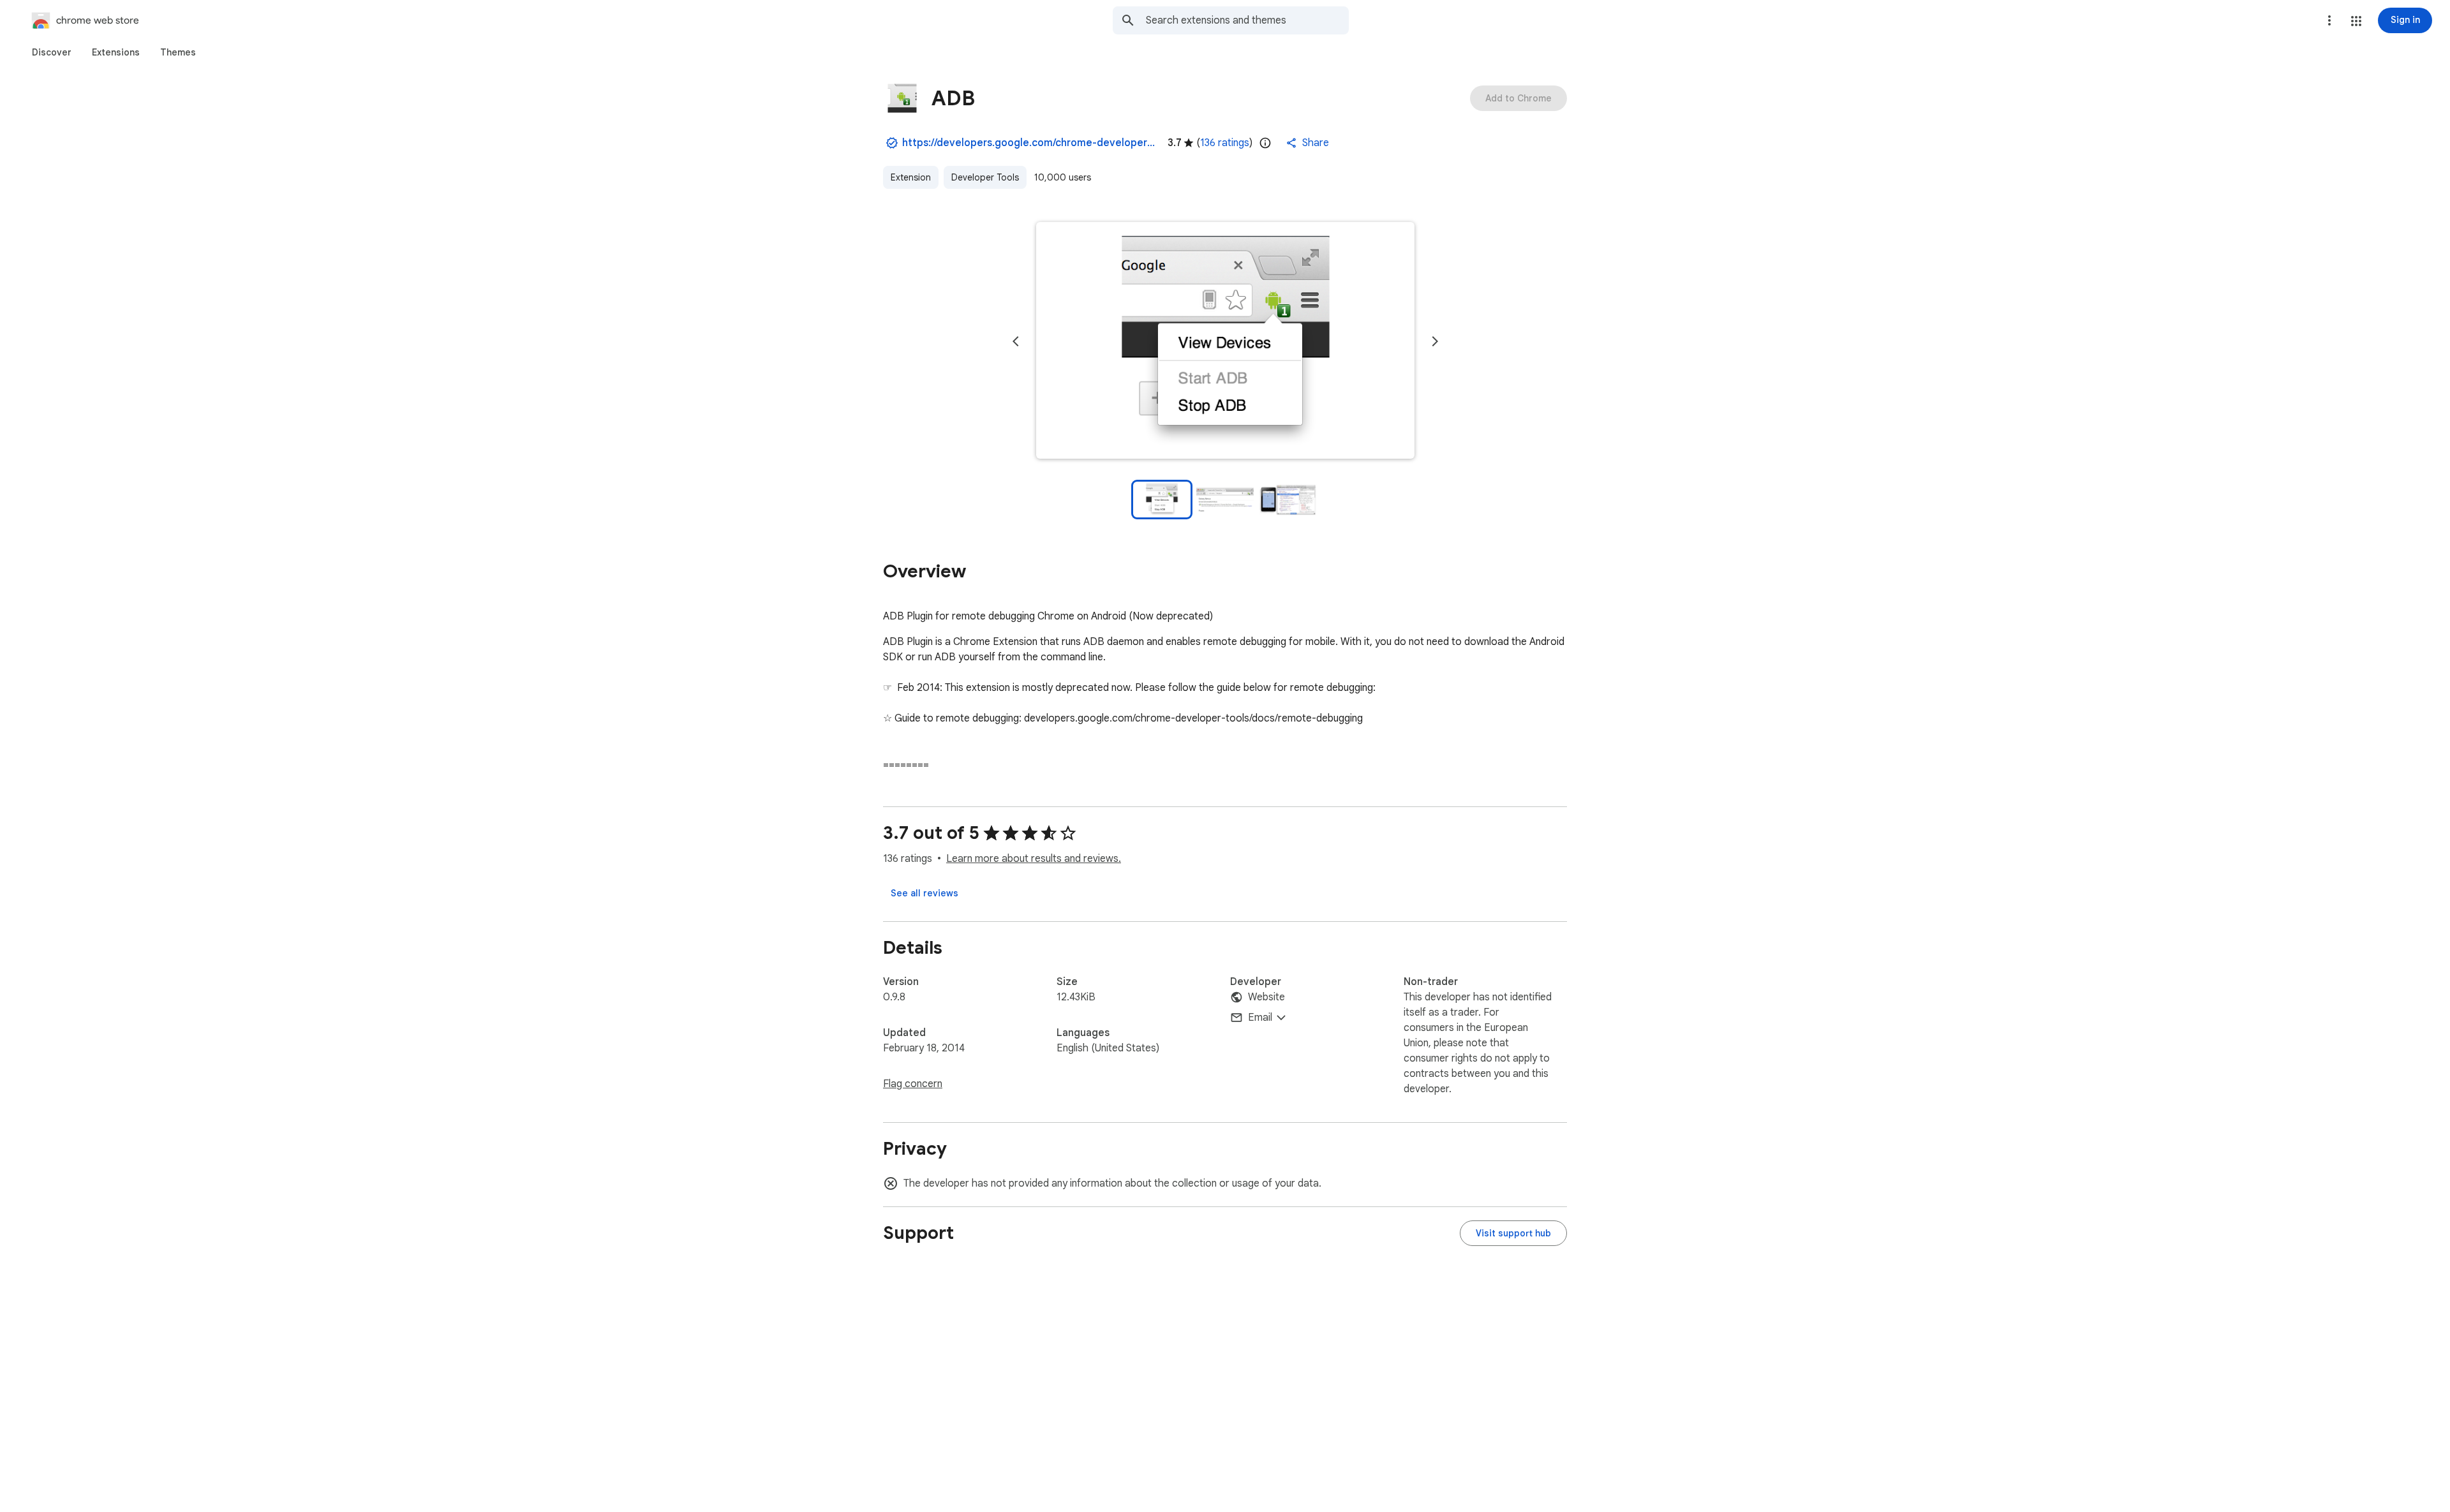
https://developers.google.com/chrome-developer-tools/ (1030, 143)
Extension (911, 177)
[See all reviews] (924, 893)
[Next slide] (1435, 341)
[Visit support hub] (1513, 1233)
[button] (2356, 21)
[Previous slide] (1016, 341)
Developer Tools (985, 177)
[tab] (52, 52)
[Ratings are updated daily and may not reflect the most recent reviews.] (1265, 143)
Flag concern (913, 1084)
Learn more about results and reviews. (1034, 859)
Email (1260, 1018)
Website (1266, 997)
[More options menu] (2329, 20)
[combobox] (1247, 20)
